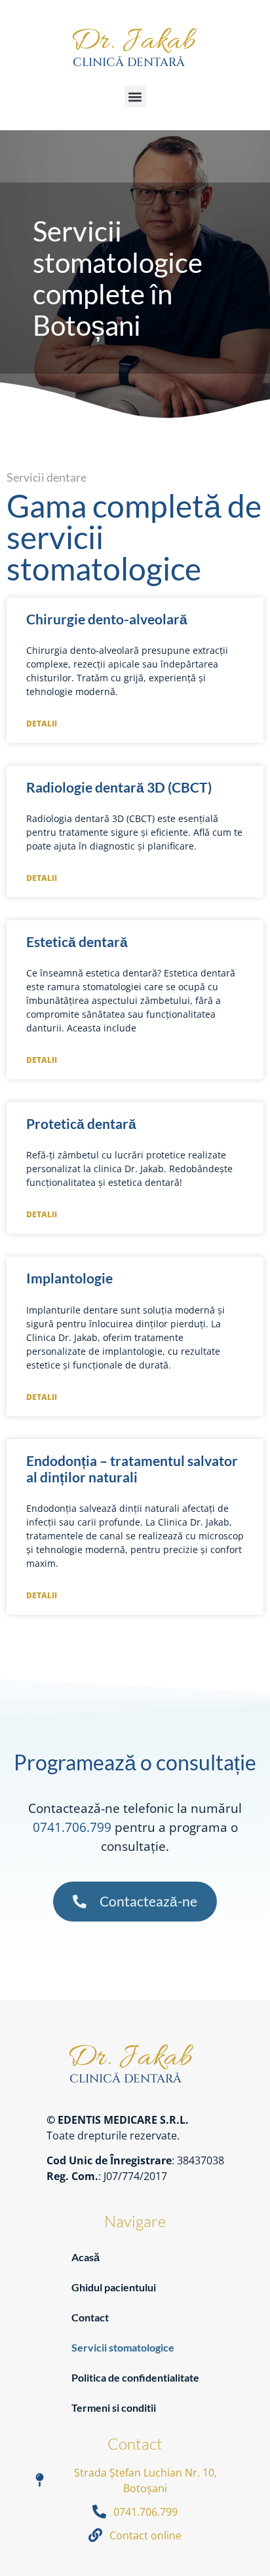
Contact (90, 2317)
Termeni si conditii (114, 2407)
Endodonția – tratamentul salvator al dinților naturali (132, 1469)
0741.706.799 (72, 1827)
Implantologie (69, 1278)
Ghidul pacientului (114, 2287)
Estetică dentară (77, 941)
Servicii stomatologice (123, 2347)
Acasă (86, 2257)
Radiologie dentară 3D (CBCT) (119, 787)
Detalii (42, 724)
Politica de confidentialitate (135, 2377)
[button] (135, 97)
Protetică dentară (81, 1123)
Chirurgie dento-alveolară (107, 619)
